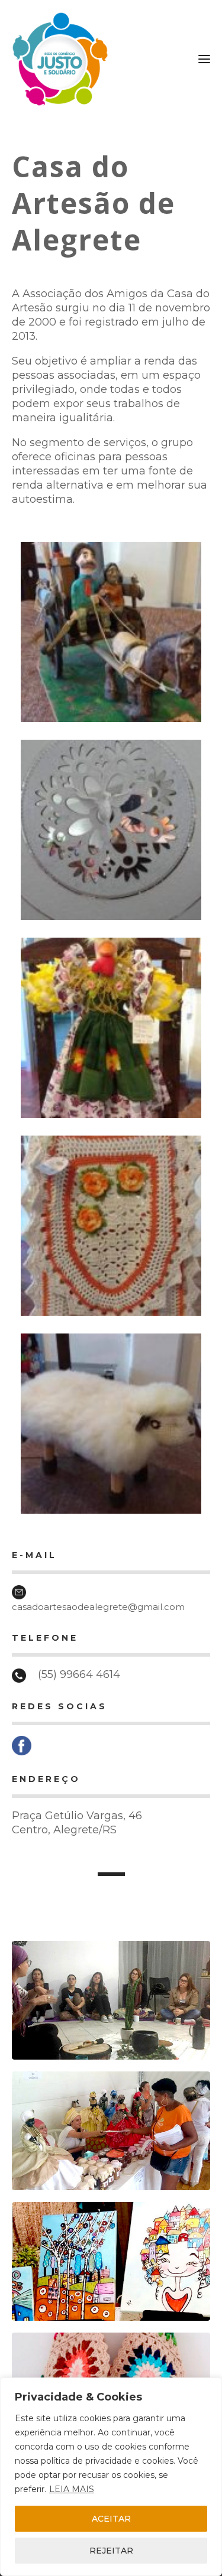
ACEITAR (111, 2519)
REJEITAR (111, 2551)
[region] (111, 2477)
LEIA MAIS (72, 2489)
